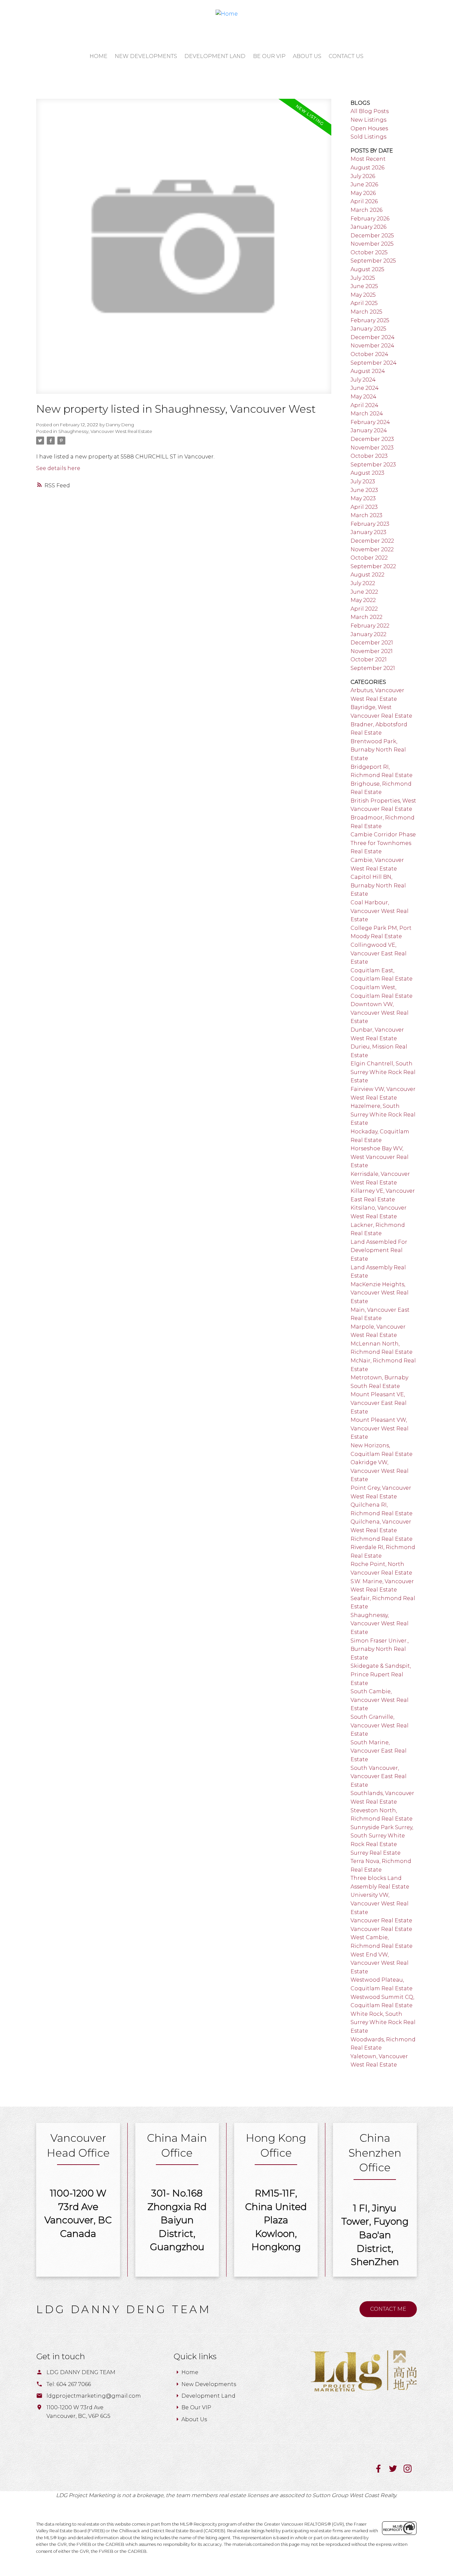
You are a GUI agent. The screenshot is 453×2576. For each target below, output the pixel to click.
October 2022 (369, 558)
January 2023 (368, 532)
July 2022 (363, 583)
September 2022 (373, 566)
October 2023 (369, 456)
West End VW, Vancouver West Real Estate (380, 1963)
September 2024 (374, 363)
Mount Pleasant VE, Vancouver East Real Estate (379, 1403)
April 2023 (364, 507)
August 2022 (367, 575)
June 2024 (365, 388)
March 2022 (366, 617)
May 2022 (363, 600)
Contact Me (388, 2309)
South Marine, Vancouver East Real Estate (379, 1751)
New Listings (368, 120)
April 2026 (364, 201)
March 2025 (366, 312)
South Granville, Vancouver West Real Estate (380, 1725)
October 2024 (369, 354)
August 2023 (367, 473)
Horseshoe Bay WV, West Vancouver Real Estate (380, 1157)
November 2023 (372, 448)
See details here (58, 468)
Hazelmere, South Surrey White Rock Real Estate (383, 1114)
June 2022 (364, 592)
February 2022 (370, 626)
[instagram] (410, 2471)
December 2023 (372, 439)
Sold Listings (368, 137)
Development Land (208, 2396)
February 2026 (370, 219)
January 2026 (368, 227)
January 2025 (368, 329)
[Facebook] (382, 2471)
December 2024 (373, 337)
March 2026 (366, 210)
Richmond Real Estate (382, 1539)
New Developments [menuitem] (146, 56)
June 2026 (364, 184)
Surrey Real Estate (376, 1853)
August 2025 (367, 269)
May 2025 (363, 295)
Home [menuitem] (98, 56)
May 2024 (363, 397)
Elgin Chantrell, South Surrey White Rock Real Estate (383, 1072)
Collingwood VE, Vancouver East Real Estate (379, 953)
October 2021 (369, 659)
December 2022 (372, 541)
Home (190, 2372)
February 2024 (370, 422)
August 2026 (367, 168)
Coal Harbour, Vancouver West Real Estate (380, 911)
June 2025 (364, 286)
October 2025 (369, 252)
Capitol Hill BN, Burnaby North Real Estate (378, 885)
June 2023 (364, 490)
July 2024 (363, 380)
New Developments (209, 2384)
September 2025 (373, 261)
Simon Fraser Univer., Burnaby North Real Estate (380, 1649)
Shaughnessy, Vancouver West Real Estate (105, 431)
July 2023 (363, 481)
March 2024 (367, 414)
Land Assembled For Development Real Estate (379, 1250)
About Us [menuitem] (307, 56)
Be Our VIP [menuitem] (269, 56)
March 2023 (366, 515)
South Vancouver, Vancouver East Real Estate (379, 1776)
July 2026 (363, 176)
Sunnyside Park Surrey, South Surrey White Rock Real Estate (382, 1836)
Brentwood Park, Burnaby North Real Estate (378, 750)
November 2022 (372, 549)
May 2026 (363, 193)
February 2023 (370, 524)
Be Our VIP (196, 2407)
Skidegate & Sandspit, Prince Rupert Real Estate (381, 1674)
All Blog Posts (370, 111)
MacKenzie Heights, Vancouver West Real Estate (380, 1293)
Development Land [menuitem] (215, 56)
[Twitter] (396, 2471)
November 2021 (372, 651)
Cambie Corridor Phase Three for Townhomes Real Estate (383, 843)
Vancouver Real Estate (381, 1920)
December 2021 (372, 643)
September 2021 (373, 668)
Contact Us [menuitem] (346, 56)
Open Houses (369, 128)
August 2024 (368, 371)
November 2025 (372, 244)
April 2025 (364, 303)
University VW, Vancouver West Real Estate (380, 1903)
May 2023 (363, 498)
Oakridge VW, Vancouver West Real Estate (380, 1471)
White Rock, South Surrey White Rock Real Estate (383, 2022)
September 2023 (373, 465)
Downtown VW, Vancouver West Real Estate (380, 1013)
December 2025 (372, 236)
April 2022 (364, 609)
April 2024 (364, 405)
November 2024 (372, 346)
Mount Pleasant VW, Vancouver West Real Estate (380, 1428)
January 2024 (369, 430)
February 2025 (370, 320)
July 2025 (363, 278)
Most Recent (368, 159)
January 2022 (368, 634)
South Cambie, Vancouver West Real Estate (380, 1700)
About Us (194, 2419)
